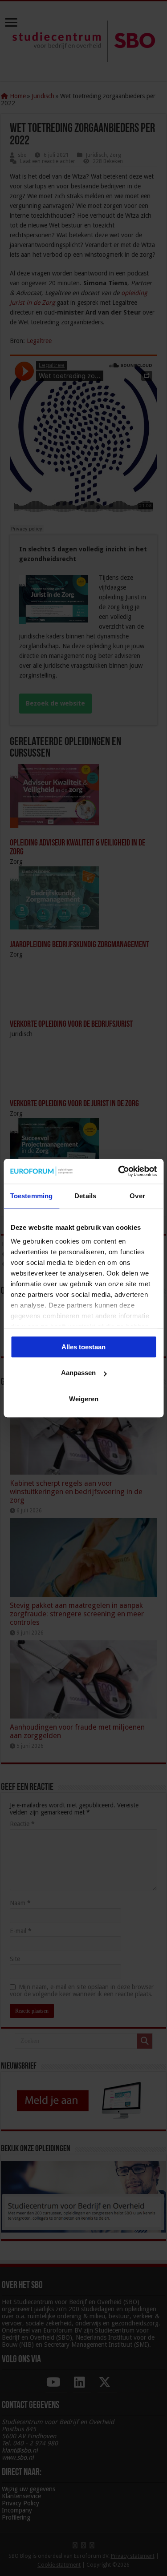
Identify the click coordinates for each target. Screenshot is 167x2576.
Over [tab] (137, 1196)
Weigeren (84, 1399)
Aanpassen (78, 1373)
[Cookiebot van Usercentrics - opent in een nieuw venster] (119, 1171)
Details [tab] (85, 1196)
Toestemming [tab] (31, 1196)
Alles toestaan (83, 1347)
